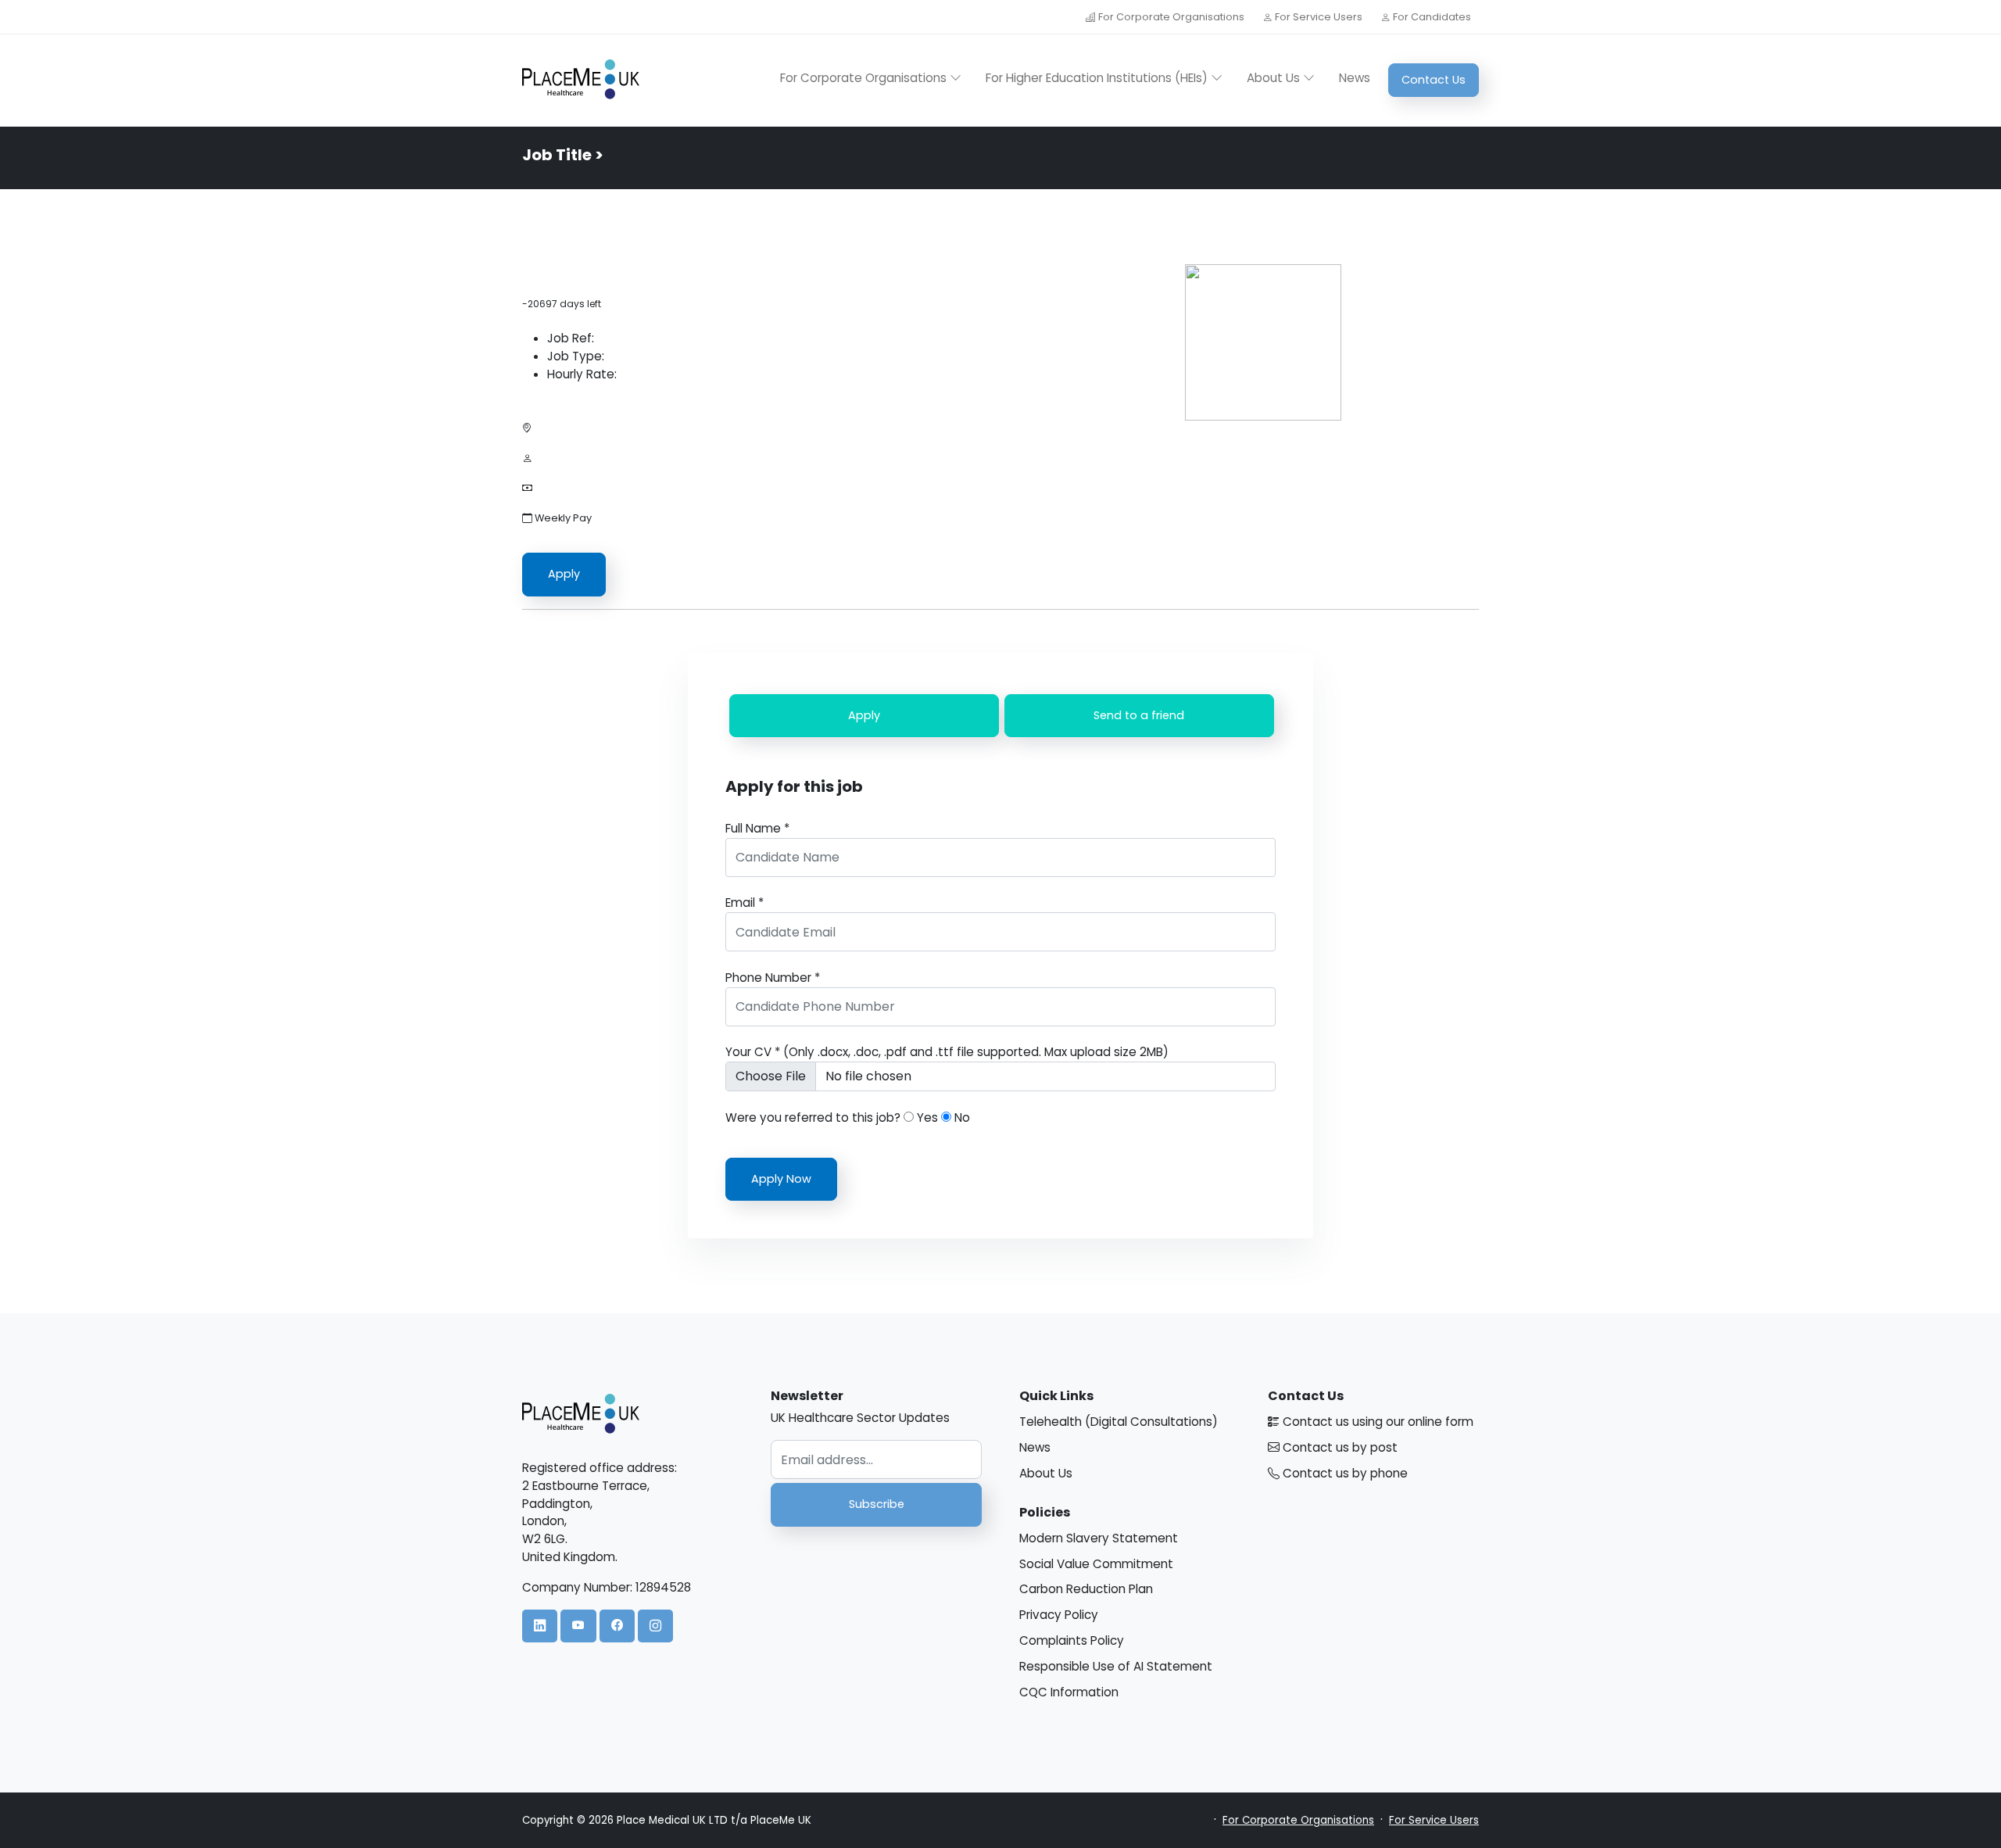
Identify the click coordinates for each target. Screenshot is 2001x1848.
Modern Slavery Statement (1099, 1538)
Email (745, 903)
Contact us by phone (1344, 1473)
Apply (564, 574)
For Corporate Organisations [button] (865, 78)
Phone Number (773, 978)
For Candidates (1431, 17)
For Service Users (1319, 17)
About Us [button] (1275, 78)
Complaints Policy (1072, 1640)
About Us (1046, 1473)
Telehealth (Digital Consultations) (1119, 1422)
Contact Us (1434, 80)
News (1355, 78)
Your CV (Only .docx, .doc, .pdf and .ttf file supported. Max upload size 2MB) (947, 1052)
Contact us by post (1339, 1447)
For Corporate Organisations (1171, 17)
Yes (926, 1117)
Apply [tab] (864, 715)
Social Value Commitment (1096, 1564)
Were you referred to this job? (813, 1117)
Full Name (757, 828)
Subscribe (877, 1504)
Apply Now (781, 1179)
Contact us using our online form (1376, 1422)
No (961, 1117)
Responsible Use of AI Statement (1116, 1666)
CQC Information (1069, 1692)
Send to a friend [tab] (1139, 715)
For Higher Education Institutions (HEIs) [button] (1098, 78)
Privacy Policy (1059, 1615)
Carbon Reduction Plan (1086, 1589)
